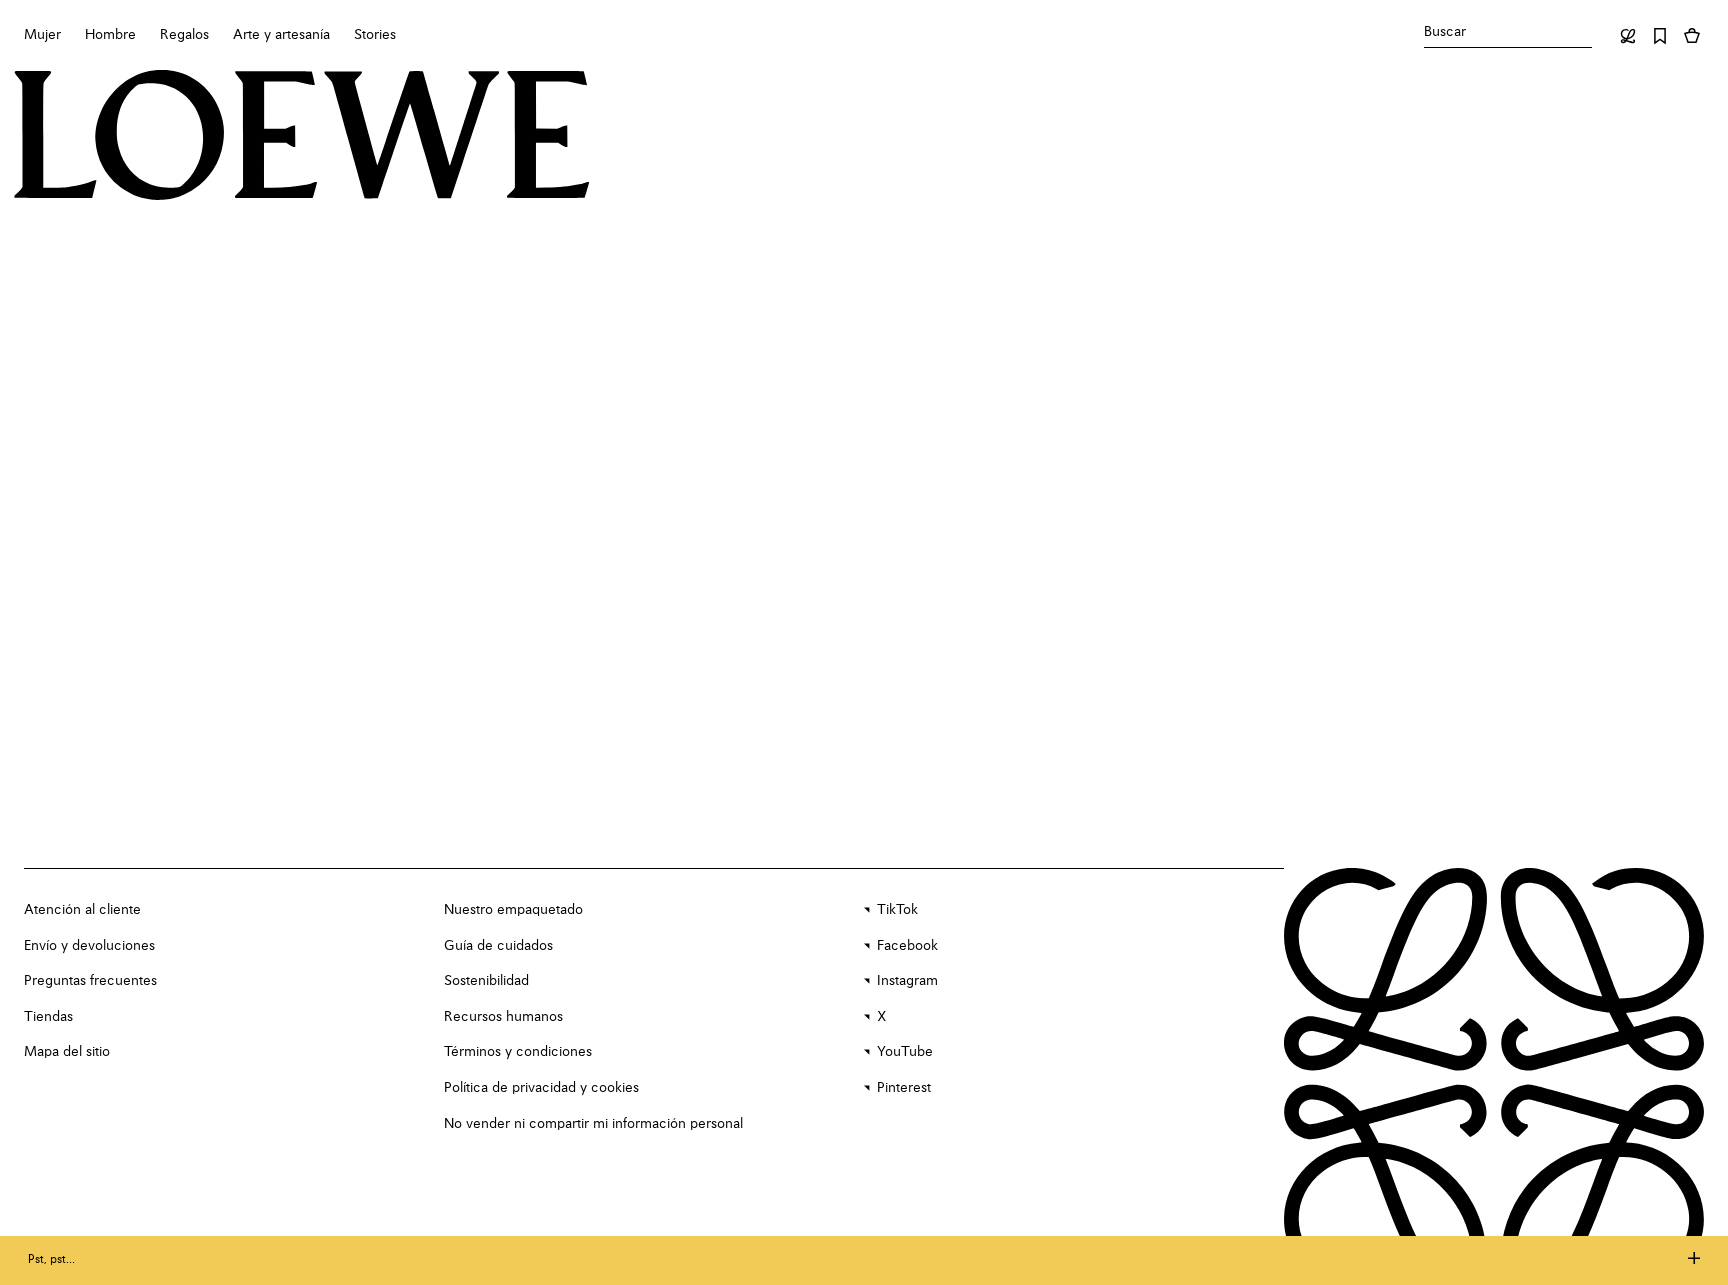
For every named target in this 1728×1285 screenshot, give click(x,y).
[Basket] (1692, 36)
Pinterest (904, 1088)
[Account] (1628, 36)
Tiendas (48, 1017)
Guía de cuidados (498, 946)
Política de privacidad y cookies (541, 1088)
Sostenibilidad (486, 981)
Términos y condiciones (518, 1052)
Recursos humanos (503, 1017)
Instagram (907, 981)
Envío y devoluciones (89, 946)
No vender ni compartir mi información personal (593, 1124)
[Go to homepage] (302, 137)
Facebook (907, 946)
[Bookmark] (1660, 36)
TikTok (897, 910)
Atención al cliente (82, 910)
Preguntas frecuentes (90, 981)
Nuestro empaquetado (513, 910)
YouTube (905, 1052)
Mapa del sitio (67, 1052)
